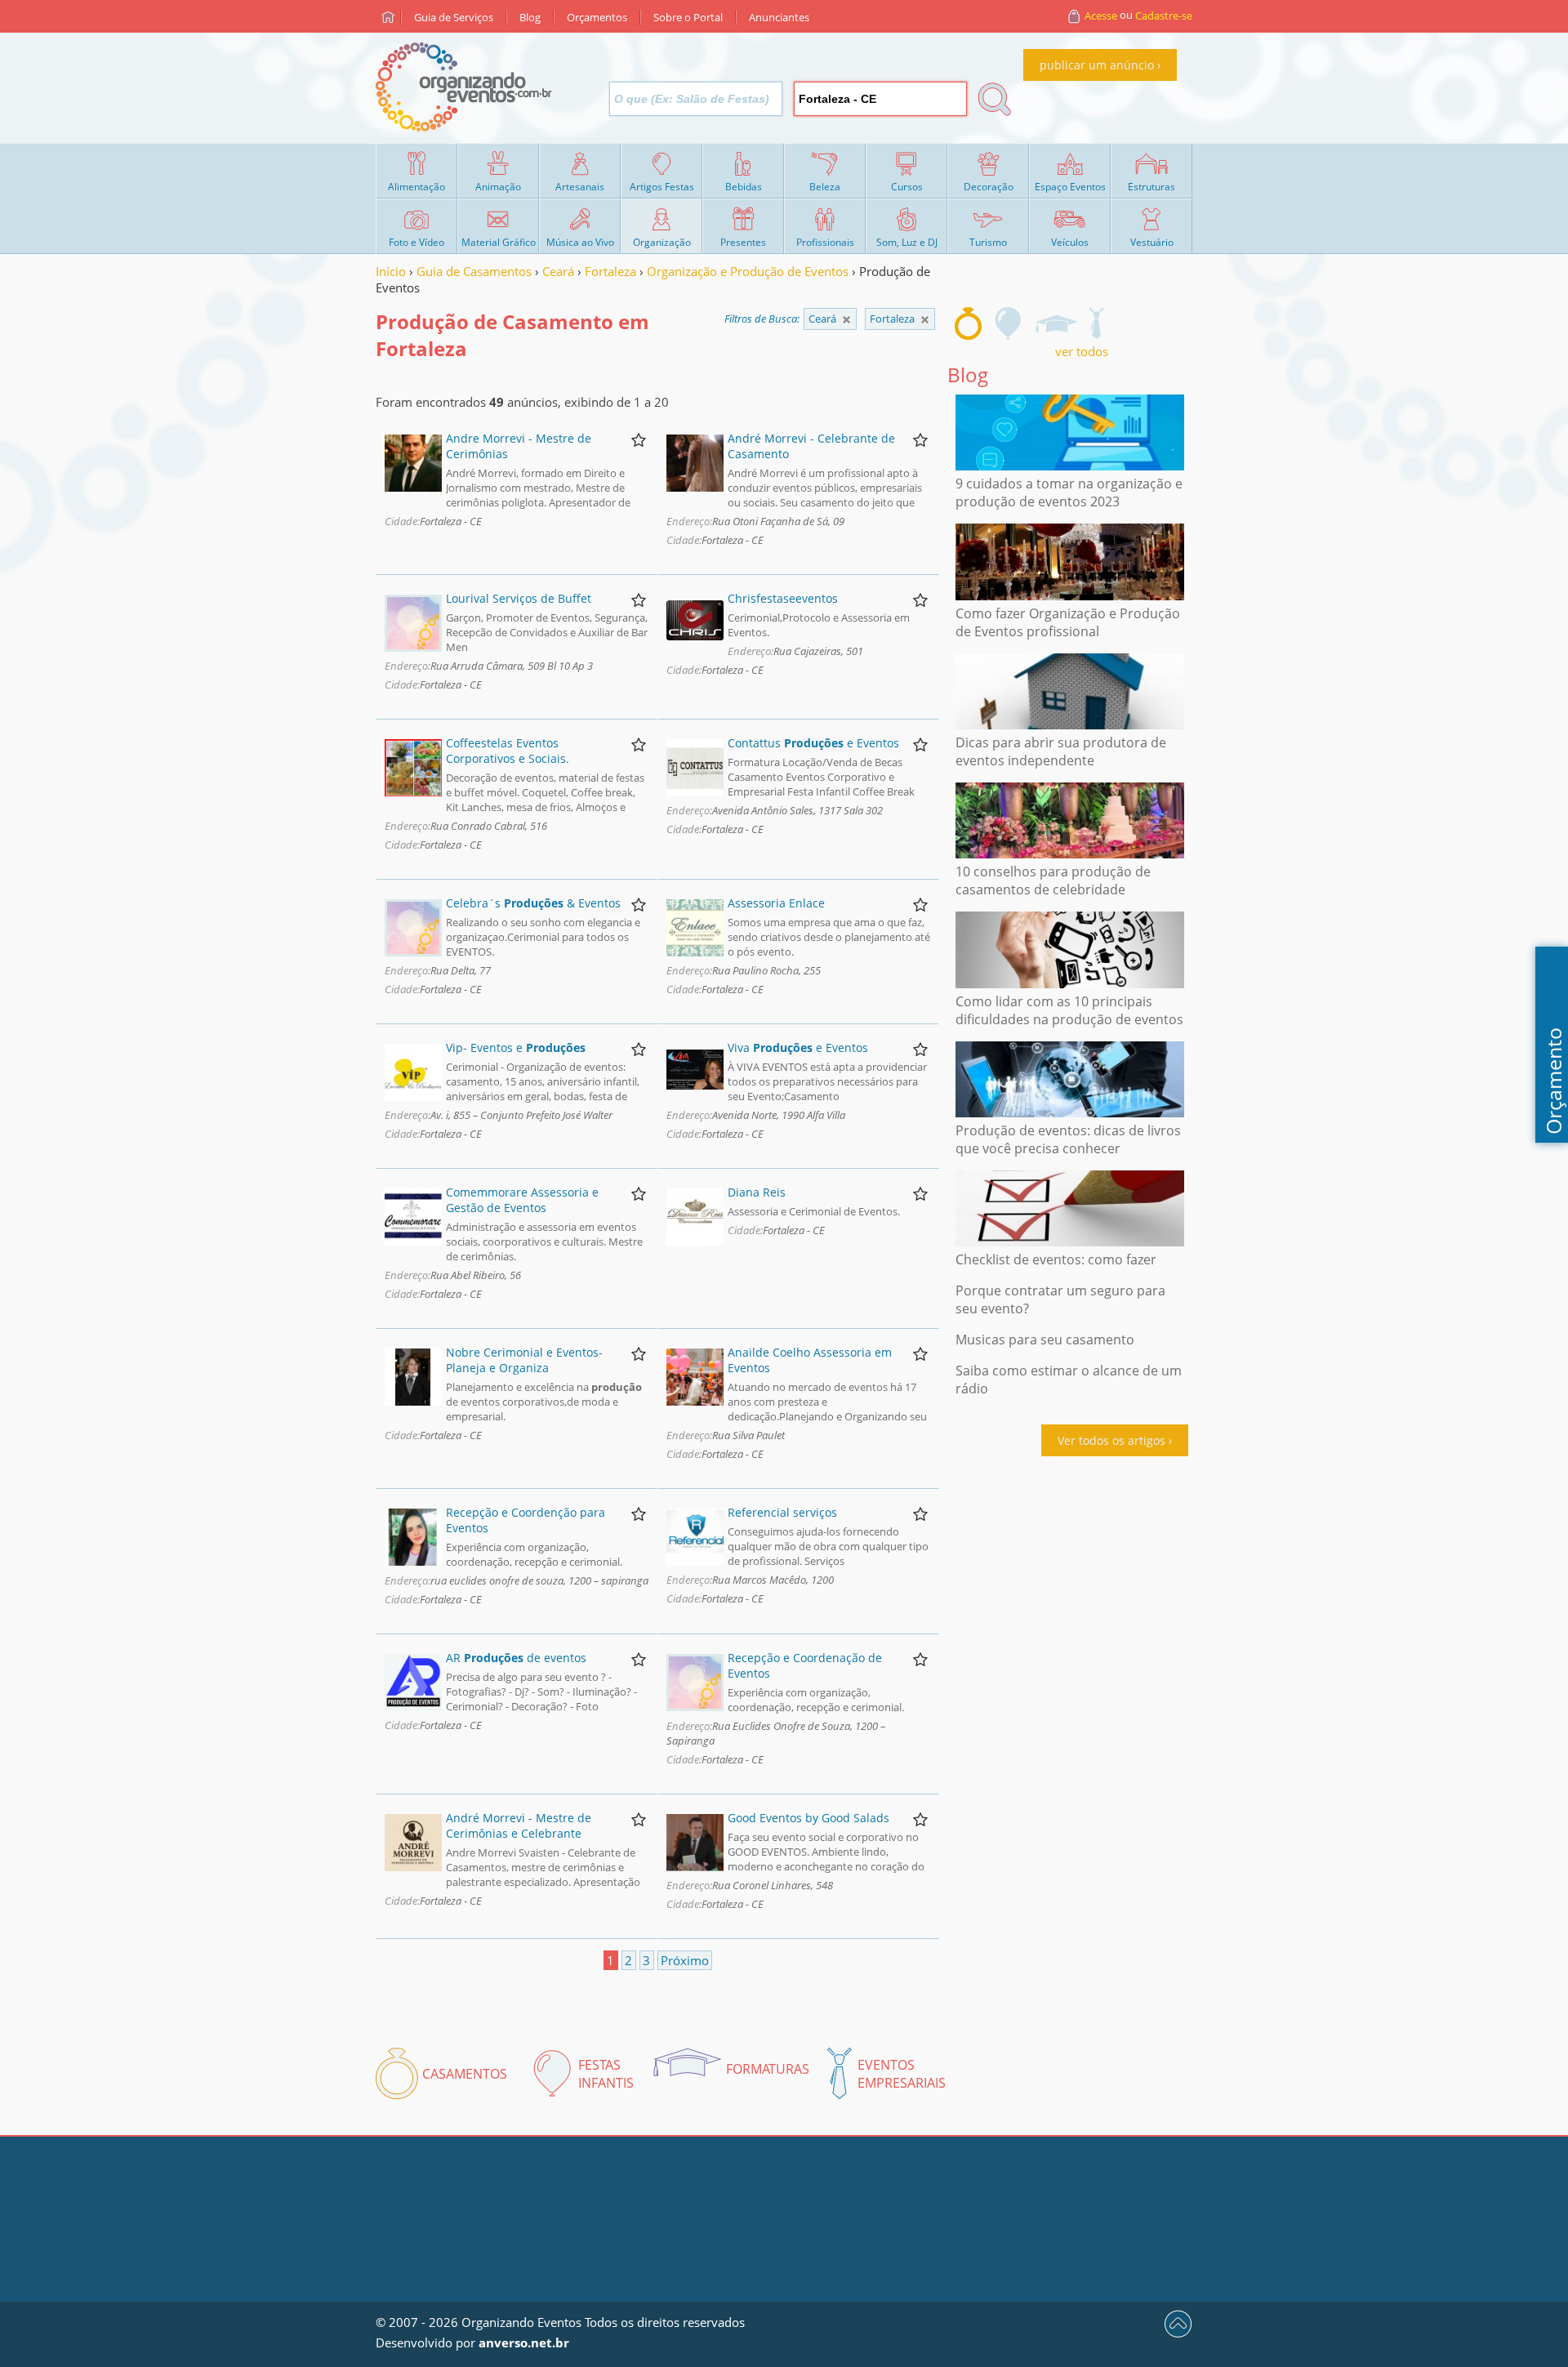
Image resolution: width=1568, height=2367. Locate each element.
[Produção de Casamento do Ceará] (925, 320)
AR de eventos (516, 1658)
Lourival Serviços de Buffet (519, 598)
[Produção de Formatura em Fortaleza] (1056, 323)
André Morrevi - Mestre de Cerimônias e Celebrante (519, 1825)
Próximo (685, 1960)
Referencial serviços (782, 1512)
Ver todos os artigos (1111, 1440)
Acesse (1101, 16)
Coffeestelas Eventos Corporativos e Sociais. (508, 751)
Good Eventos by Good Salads (808, 1818)
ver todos (1082, 351)
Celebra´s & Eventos (533, 903)
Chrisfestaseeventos (783, 598)
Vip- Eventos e (516, 1048)
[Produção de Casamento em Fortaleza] (968, 323)
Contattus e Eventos (813, 743)
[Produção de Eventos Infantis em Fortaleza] (1009, 323)
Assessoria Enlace (776, 903)
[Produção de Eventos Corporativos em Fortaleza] (1096, 323)
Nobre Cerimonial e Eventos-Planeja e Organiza (524, 1360)
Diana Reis (757, 1192)
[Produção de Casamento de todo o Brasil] (846, 320)
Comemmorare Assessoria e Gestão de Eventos (522, 1200)
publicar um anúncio (1097, 65)
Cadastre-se (1164, 16)
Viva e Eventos (798, 1048)
